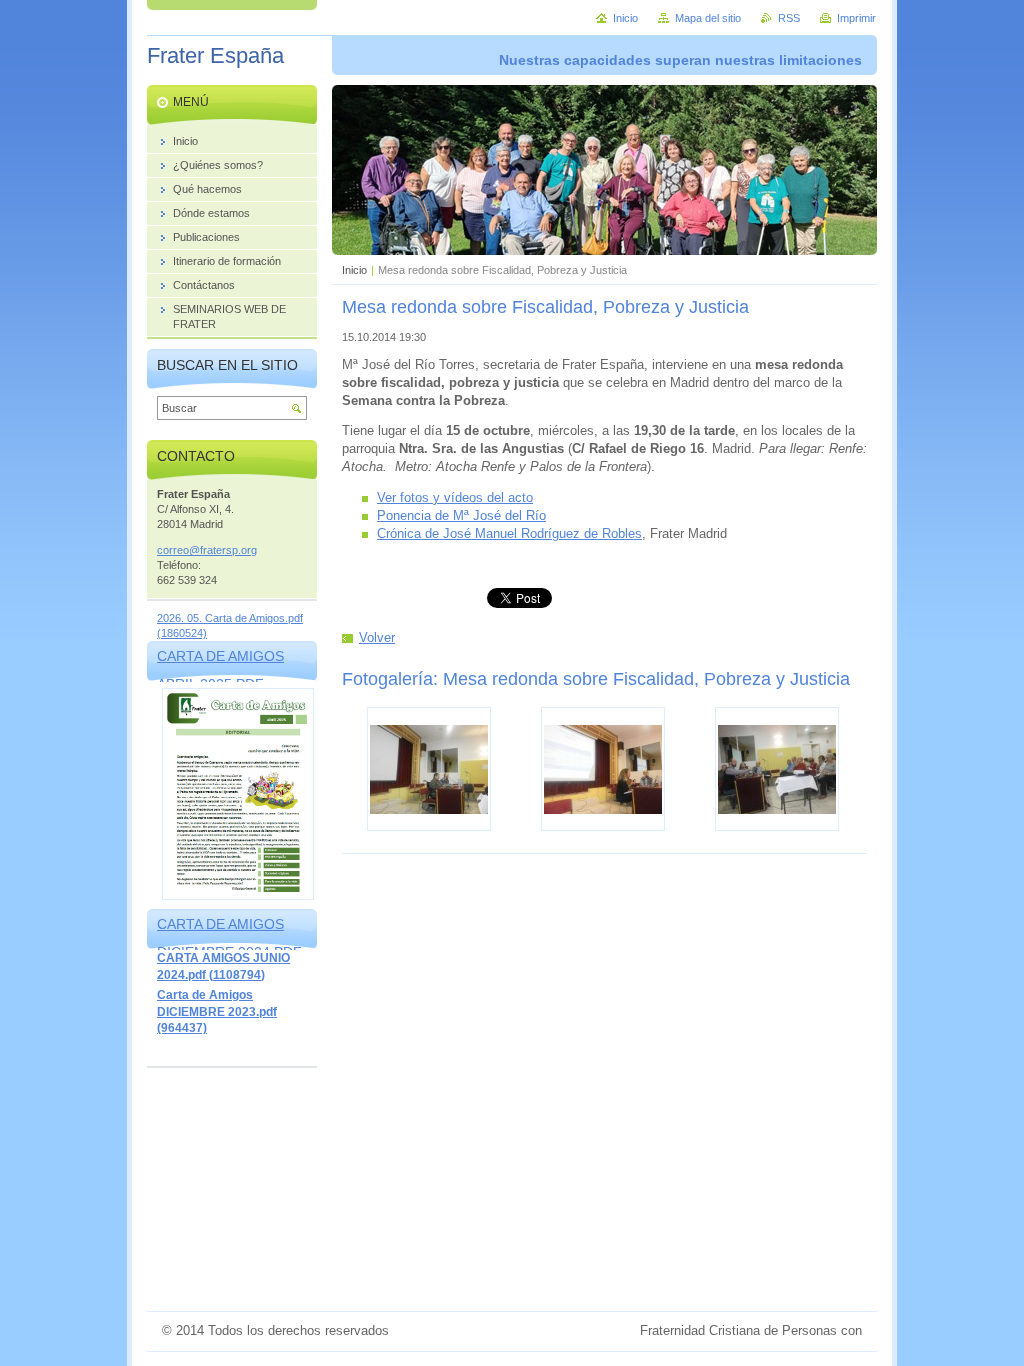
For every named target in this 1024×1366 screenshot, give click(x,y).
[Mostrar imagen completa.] (429, 769)
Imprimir (856, 18)
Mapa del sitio (708, 18)
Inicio (354, 270)
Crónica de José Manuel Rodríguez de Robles (509, 533)
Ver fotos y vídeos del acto (455, 497)
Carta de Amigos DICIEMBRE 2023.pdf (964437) (217, 1011)
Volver (377, 637)
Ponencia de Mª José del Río (461, 515)
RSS (789, 18)
